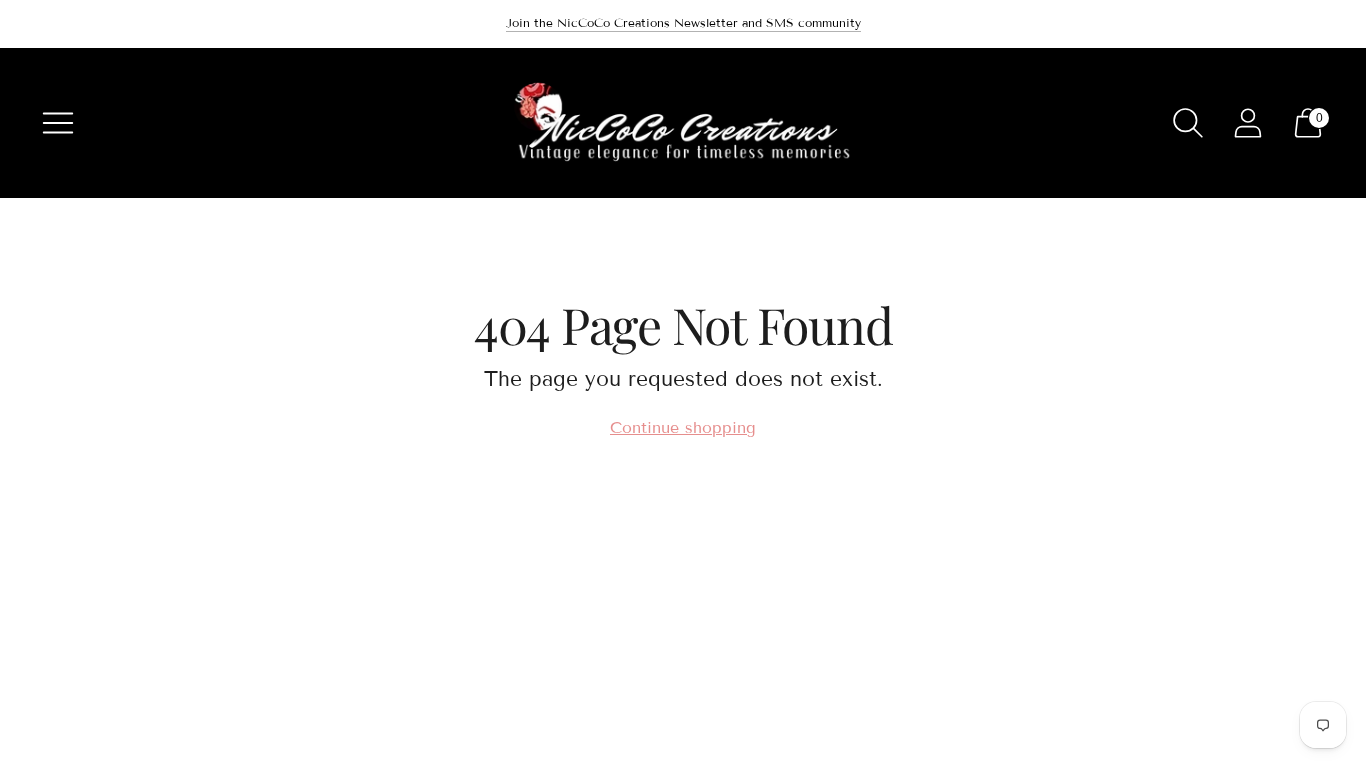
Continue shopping (683, 427)
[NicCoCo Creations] (683, 123)
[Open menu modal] (58, 123)
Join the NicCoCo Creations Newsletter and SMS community (683, 22)
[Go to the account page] (1248, 123)
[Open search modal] (1188, 123)
